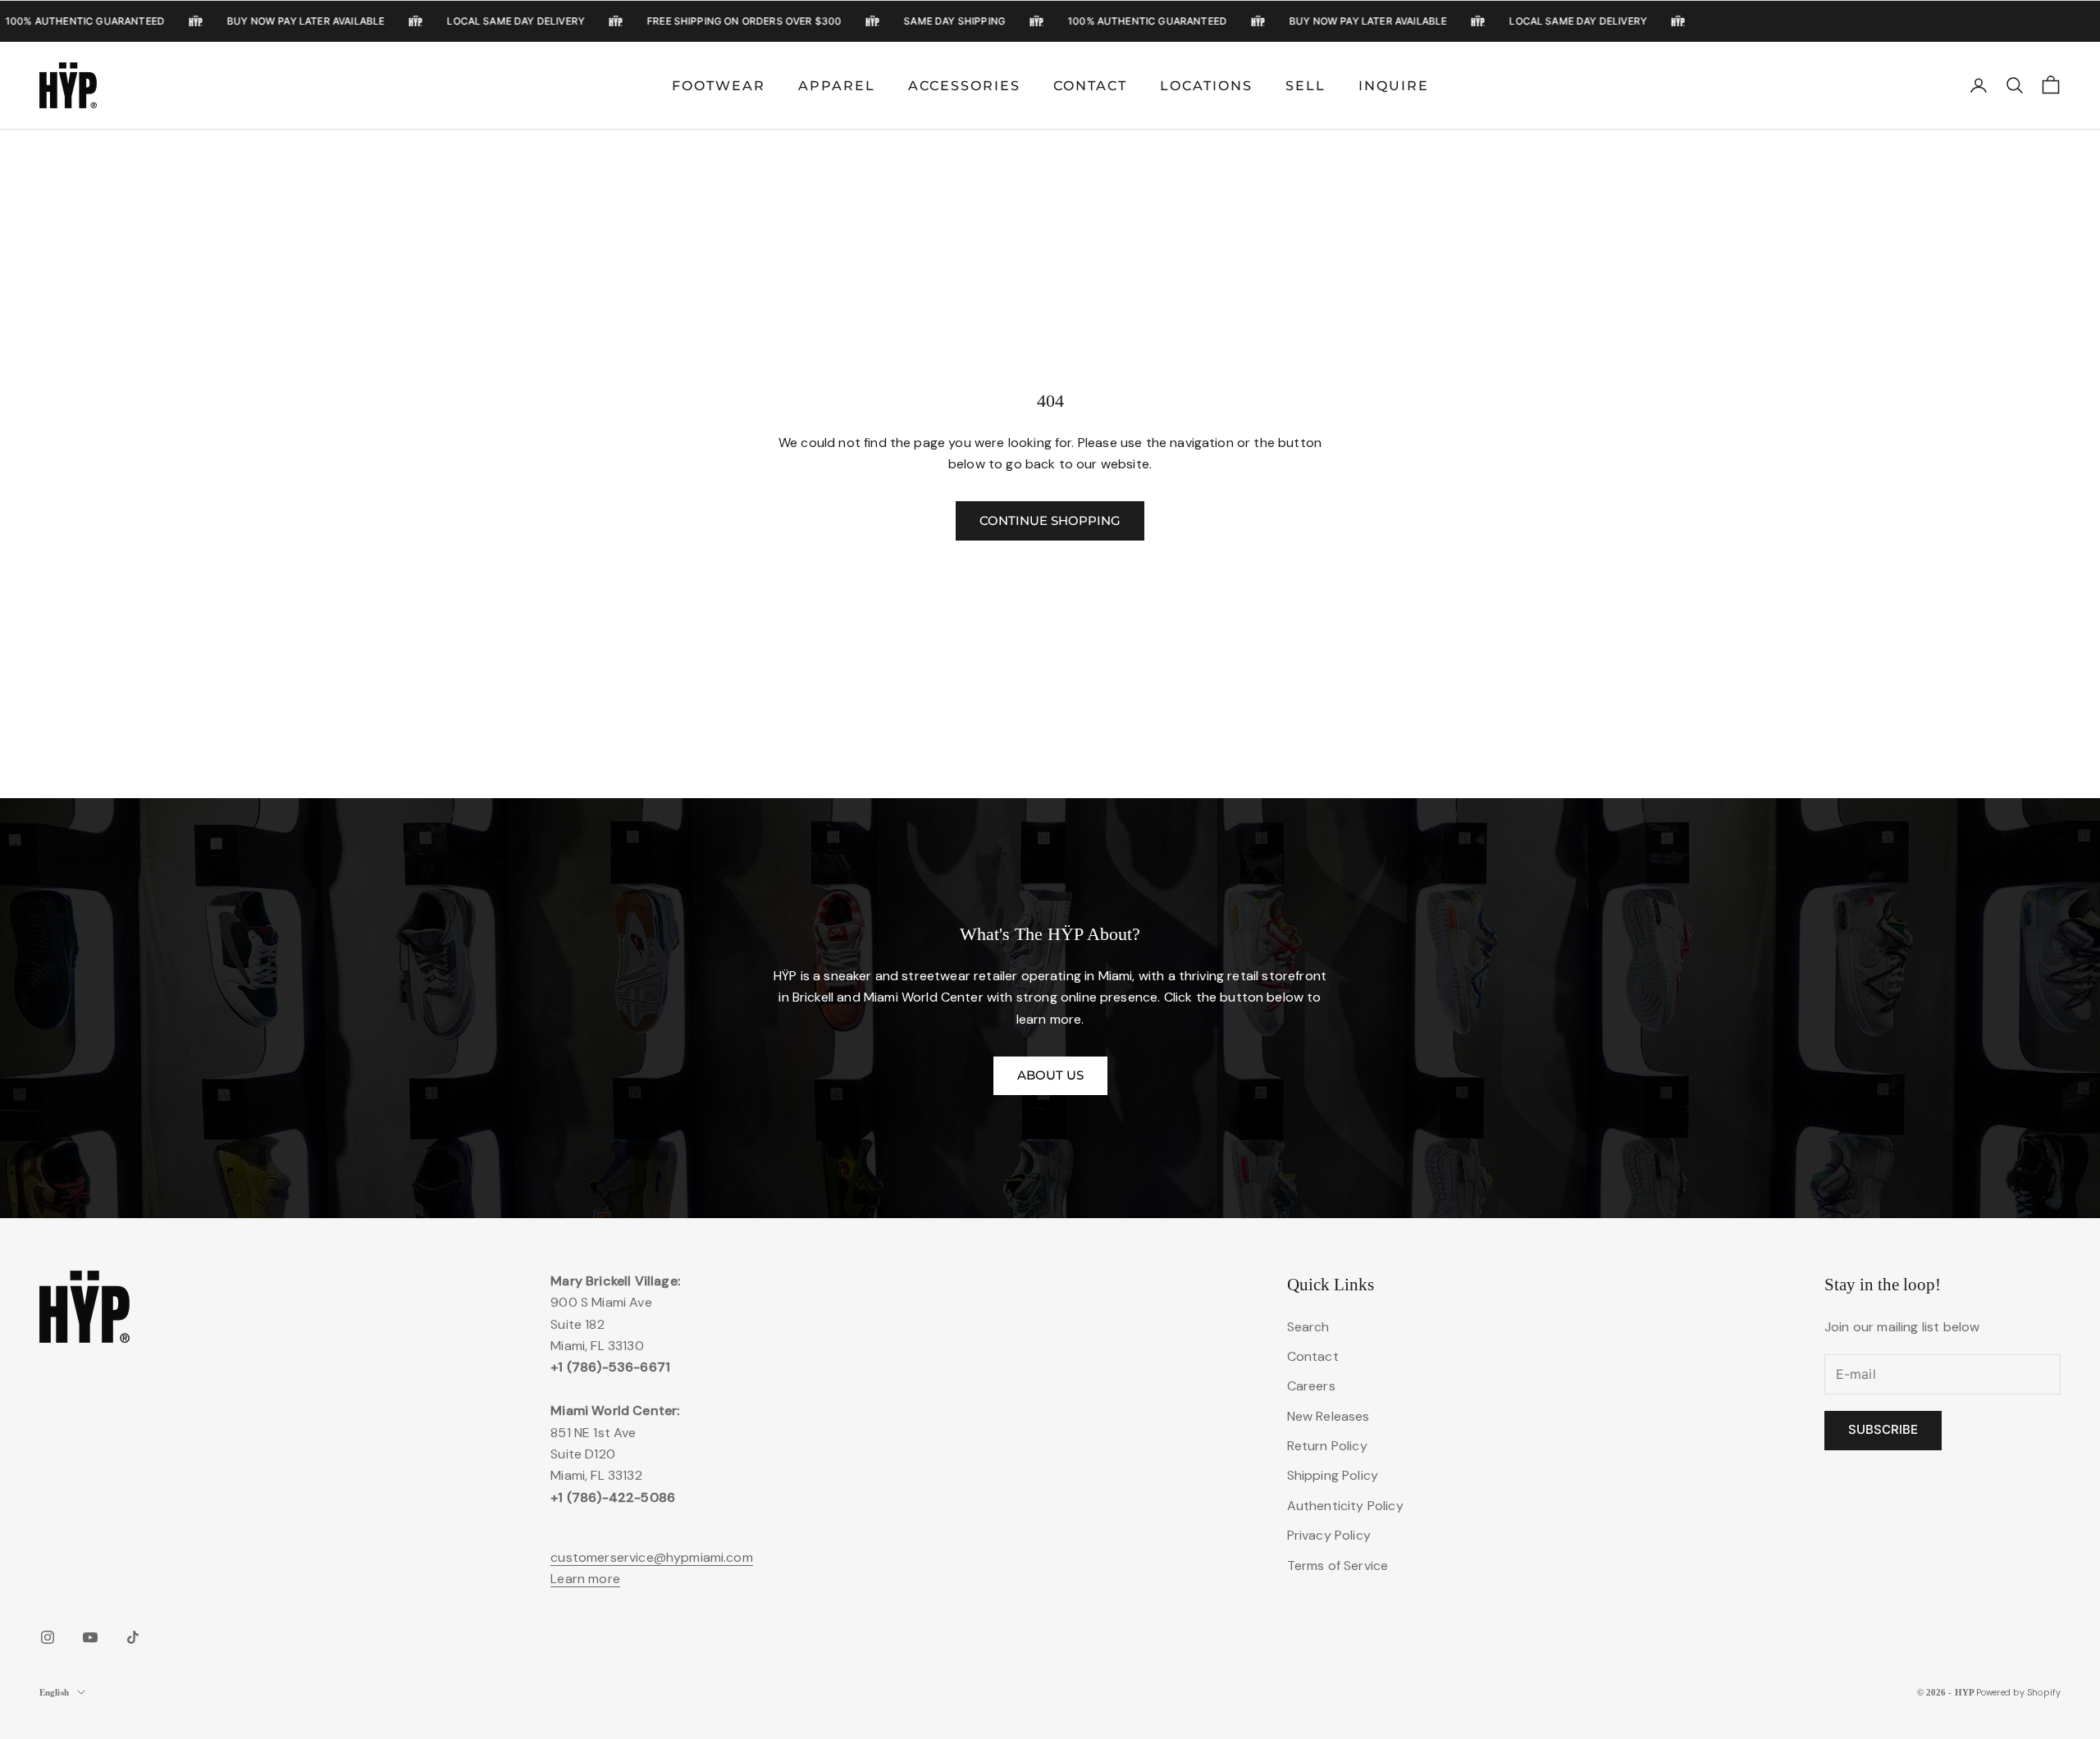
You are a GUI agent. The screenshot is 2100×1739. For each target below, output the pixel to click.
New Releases (1328, 1416)
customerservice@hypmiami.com (651, 1557)
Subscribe (1883, 1429)
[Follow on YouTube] (90, 1637)
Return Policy (1327, 1446)
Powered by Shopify (2018, 1692)
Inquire (1394, 86)
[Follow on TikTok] (133, 1637)
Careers (1311, 1386)
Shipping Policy (1333, 1475)
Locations (1206, 86)
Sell (1306, 86)
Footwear (719, 86)
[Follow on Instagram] (48, 1637)
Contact (1090, 86)
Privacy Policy (1329, 1535)
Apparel (837, 86)
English (54, 1692)
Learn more (585, 1579)
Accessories (964, 86)
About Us (1050, 1075)
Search (1308, 1327)
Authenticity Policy (1345, 1506)
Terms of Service (1338, 1566)
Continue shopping (1050, 520)
